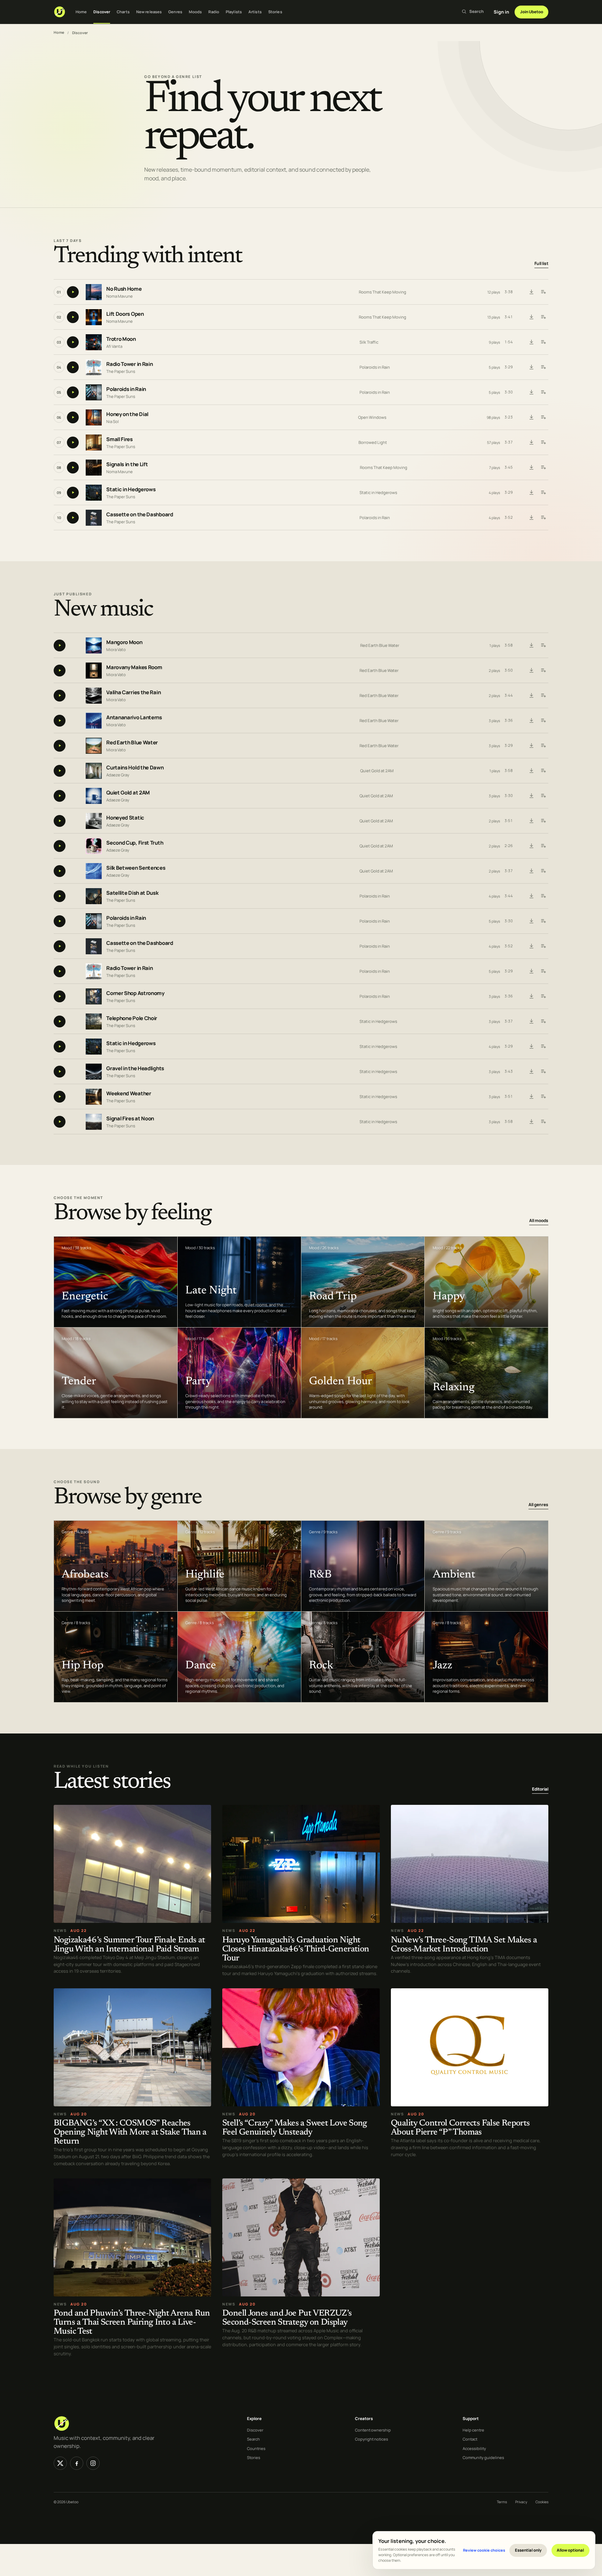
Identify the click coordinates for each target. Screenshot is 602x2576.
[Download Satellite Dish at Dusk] (531, 896)
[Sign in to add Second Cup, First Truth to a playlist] (543, 846)
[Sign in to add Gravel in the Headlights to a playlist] (543, 1072)
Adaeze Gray (118, 774)
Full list (541, 264)
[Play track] (73, 292)
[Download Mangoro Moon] (531, 645)
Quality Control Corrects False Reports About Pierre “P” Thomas (460, 2128)
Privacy (521, 2502)
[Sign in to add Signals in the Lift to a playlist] (543, 468)
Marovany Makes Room (134, 667)
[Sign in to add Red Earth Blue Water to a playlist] (543, 746)
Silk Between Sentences (136, 868)
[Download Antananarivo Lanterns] (531, 721)
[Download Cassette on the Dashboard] (531, 518)
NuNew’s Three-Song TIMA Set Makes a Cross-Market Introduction (464, 1945)
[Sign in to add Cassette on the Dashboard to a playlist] (543, 518)
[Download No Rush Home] (531, 292)
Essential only (528, 2550)
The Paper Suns (121, 371)
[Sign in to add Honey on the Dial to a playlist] (543, 417)
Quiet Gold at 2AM (377, 771)
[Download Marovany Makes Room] (531, 671)
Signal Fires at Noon (130, 1118)
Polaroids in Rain (375, 367)
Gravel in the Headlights (135, 1068)
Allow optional (570, 2550)
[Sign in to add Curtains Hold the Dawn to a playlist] (543, 771)
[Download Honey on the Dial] (531, 417)
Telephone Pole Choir (132, 1018)
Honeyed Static (125, 818)
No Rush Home (124, 289)
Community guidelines (483, 2457)
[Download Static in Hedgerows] (531, 493)
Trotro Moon (121, 339)
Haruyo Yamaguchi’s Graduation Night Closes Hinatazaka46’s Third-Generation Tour (296, 1949)
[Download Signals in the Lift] (531, 468)
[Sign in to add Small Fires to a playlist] (543, 443)
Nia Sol (113, 421)
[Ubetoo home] (60, 12)
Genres (175, 12)
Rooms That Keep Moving (383, 292)
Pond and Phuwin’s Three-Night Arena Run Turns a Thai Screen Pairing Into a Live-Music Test (132, 2323)
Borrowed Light (373, 442)
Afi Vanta (114, 346)
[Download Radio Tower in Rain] (531, 367)
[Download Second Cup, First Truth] (531, 846)
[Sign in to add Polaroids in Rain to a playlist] (543, 392)
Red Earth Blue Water (380, 645)
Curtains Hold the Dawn (135, 768)
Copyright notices (372, 2439)
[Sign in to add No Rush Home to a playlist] (543, 292)
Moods (195, 12)
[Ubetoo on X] (60, 2463)
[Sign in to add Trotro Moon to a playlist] (543, 342)
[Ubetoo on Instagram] (93, 2463)
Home (81, 12)
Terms (502, 2502)
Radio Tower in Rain (129, 364)
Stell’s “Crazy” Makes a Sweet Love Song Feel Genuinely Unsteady (295, 2128)
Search (253, 2439)
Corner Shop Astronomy (135, 993)
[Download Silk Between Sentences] (531, 871)
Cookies (542, 2502)
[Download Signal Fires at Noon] (531, 1122)
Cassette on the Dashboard (140, 515)
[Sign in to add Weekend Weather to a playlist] (543, 1097)
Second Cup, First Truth (135, 843)
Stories (275, 12)
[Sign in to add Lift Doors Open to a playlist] (543, 317)
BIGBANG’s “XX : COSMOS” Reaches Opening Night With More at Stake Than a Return (130, 2133)
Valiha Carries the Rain (133, 692)
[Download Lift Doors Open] (531, 317)
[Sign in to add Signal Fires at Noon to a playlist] (543, 1122)
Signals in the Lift (127, 465)
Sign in (501, 12)
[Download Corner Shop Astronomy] (531, 996)
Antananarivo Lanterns (134, 717)
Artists (255, 12)
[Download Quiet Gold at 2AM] (531, 796)
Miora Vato (116, 649)
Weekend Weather (129, 1093)
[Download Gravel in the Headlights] (531, 1072)
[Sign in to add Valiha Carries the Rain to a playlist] (543, 696)
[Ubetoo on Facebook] (77, 2463)
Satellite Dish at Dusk (132, 893)
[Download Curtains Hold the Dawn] (531, 771)
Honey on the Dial (127, 414)
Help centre (473, 2430)
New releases (149, 12)
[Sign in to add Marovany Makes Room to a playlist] (543, 671)
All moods (539, 1220)
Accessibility (474, 2448)
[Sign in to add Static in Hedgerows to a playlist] (543, 493)
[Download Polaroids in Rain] (531, 392)
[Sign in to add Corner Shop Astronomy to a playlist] (543, 996)
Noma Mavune (119, 296)
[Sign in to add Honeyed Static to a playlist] (543, 821)
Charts (123, 12)
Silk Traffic (369, 342)
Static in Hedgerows (131, 490)
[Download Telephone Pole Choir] (531, 1021)
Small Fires (119, 440)
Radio (214, 12)
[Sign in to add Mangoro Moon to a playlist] (543, 645)
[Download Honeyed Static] (531, 821)
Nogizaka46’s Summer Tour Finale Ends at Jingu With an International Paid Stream (129, 1945)
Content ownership (373, 2430)
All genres (538, 1505)
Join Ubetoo (532, 12)
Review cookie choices (484, 2550)
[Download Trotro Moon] (531, 342)
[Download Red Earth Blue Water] (531, 746)
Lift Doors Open (125, 314)
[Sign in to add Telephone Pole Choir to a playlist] (543, 1021)
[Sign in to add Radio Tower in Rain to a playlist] (543, 367)
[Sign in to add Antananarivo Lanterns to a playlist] (543, 721)
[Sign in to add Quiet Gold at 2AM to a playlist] (543, 796)
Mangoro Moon (124, 642)
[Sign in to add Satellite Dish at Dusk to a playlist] (543, 896)
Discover (102, 12)
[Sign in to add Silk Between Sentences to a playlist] (543, 871)
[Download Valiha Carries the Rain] (531, 696)
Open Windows (372, 417)
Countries (256, 2448)
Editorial (540, 1789)
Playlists (234, 12)
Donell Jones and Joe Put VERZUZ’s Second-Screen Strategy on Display (287, 2318)
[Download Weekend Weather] (531, 1097)
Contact (470, 2439)
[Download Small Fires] (531, 443)
